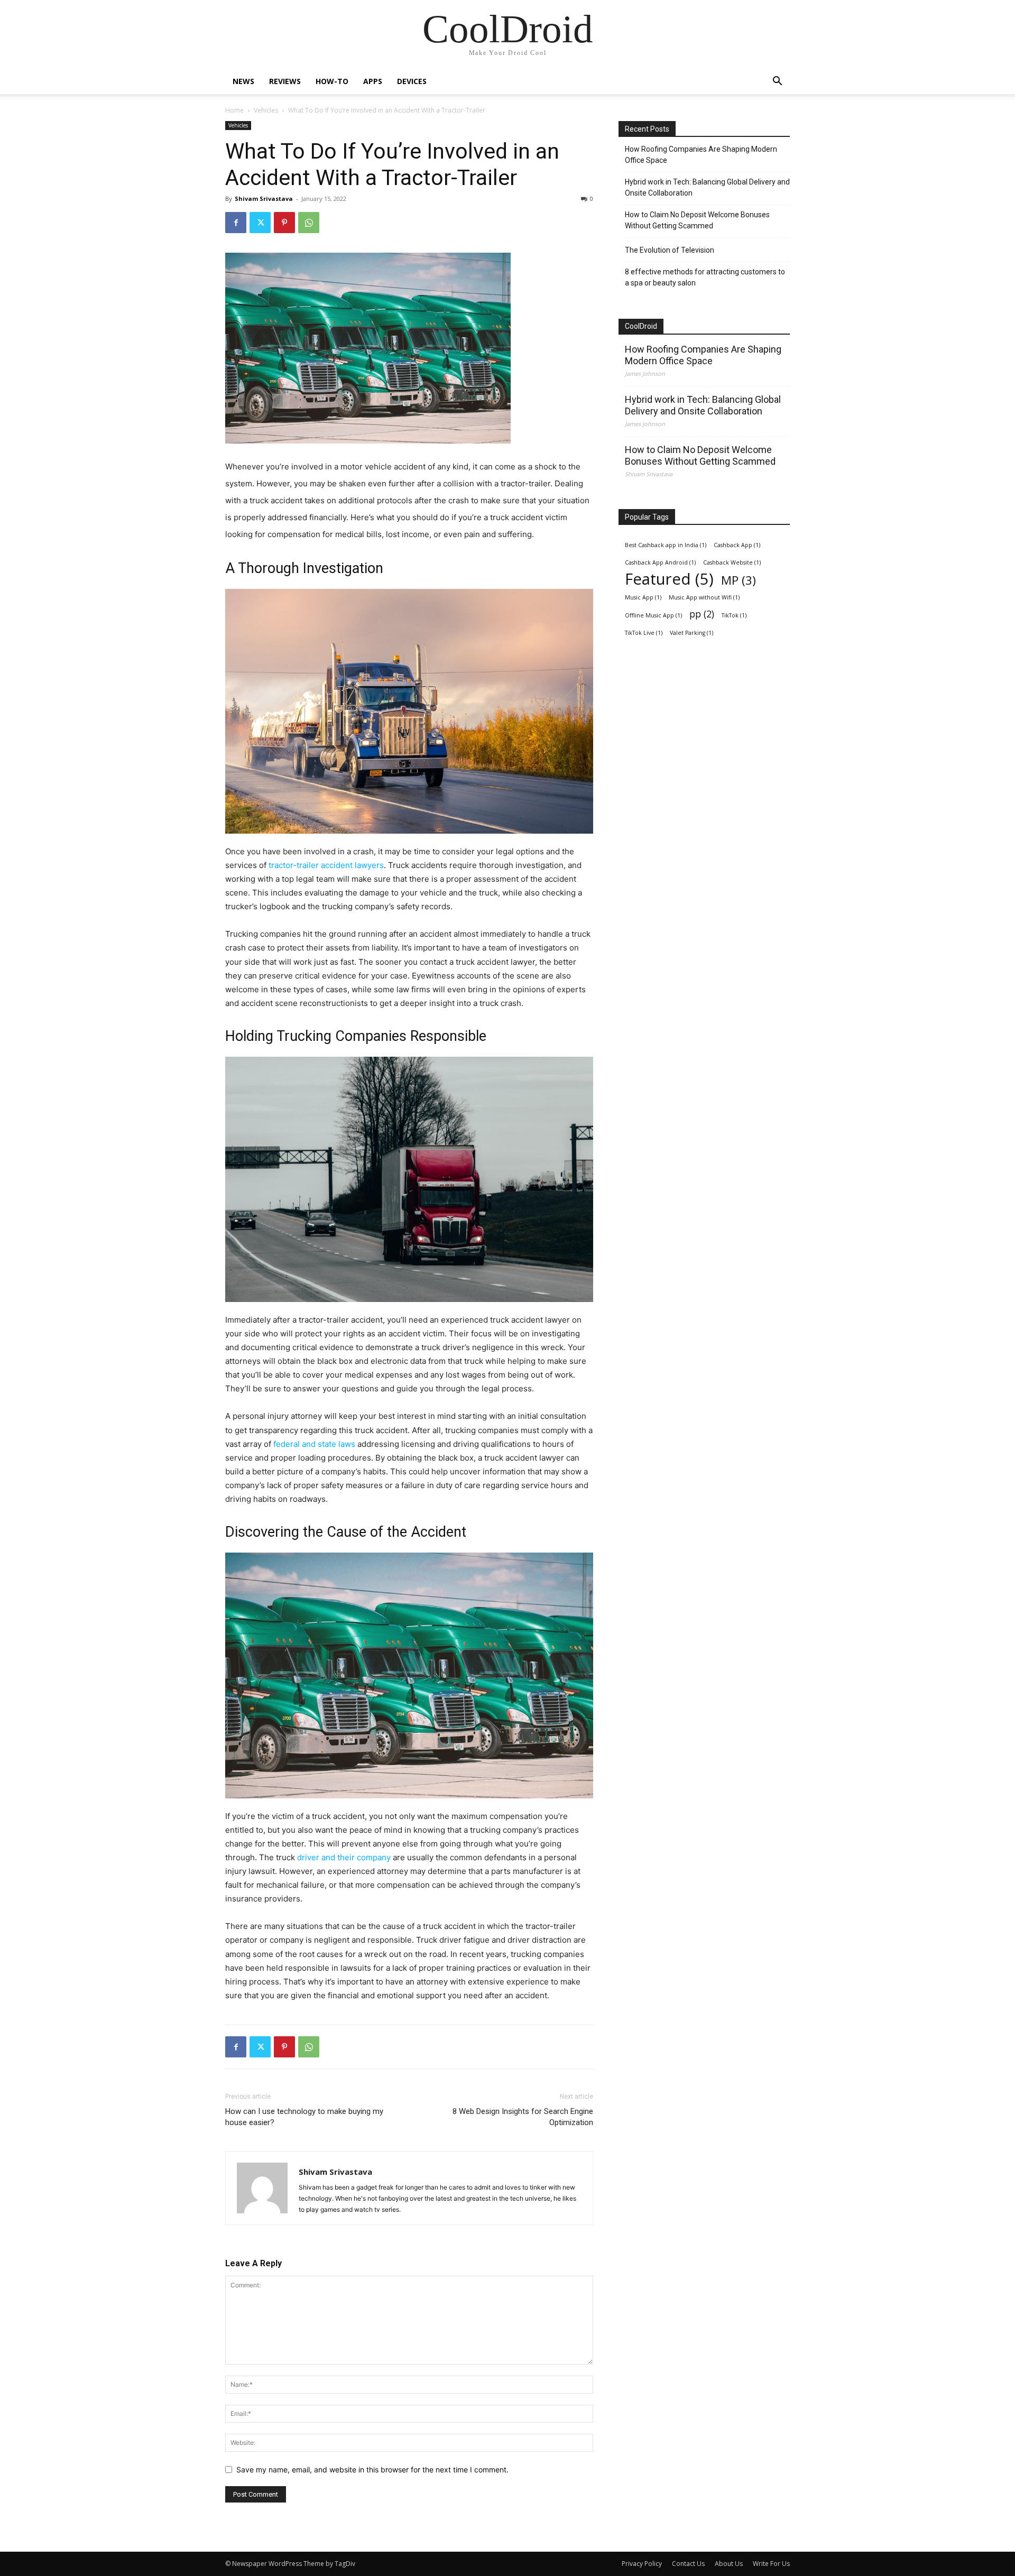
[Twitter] (260, 223)
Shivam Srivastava (264, 198)
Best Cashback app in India (666, 545)
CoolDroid (641, 326)
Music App (643, 597)
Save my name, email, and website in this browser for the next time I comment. (372, 2469)
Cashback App (737, 545)
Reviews (285, 81)
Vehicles (266, 110)
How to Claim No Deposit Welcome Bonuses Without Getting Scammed (697, 220)
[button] (777, 82)
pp (702, 614)
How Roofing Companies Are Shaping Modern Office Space (701, 155)
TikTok (734, 615)
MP (739, 580)
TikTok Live (644, 633)
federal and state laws (314, 1444)
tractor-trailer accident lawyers (326, 865)
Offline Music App (653, 615)
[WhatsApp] (309, 223)
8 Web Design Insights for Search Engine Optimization (523, 2117)
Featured (669, 579)
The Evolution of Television (670, 250)
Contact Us (688, 2564)
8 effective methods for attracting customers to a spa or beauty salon (705, 277)
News (243, 81)
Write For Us (771, 2564)
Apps (373, 81)
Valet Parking (691, 633)
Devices (412, 81)
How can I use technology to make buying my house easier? (304, 2117)
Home (234, 110)
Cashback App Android (660, 562)
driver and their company (344, 1857)
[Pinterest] (284, 223)
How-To (332, 81)
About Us (729, 2564)
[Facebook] (236, 223)
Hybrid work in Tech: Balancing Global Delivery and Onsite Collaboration (707, 187)
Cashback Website (732, 562)
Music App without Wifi (704, 597)
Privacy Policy (642, 2564)
